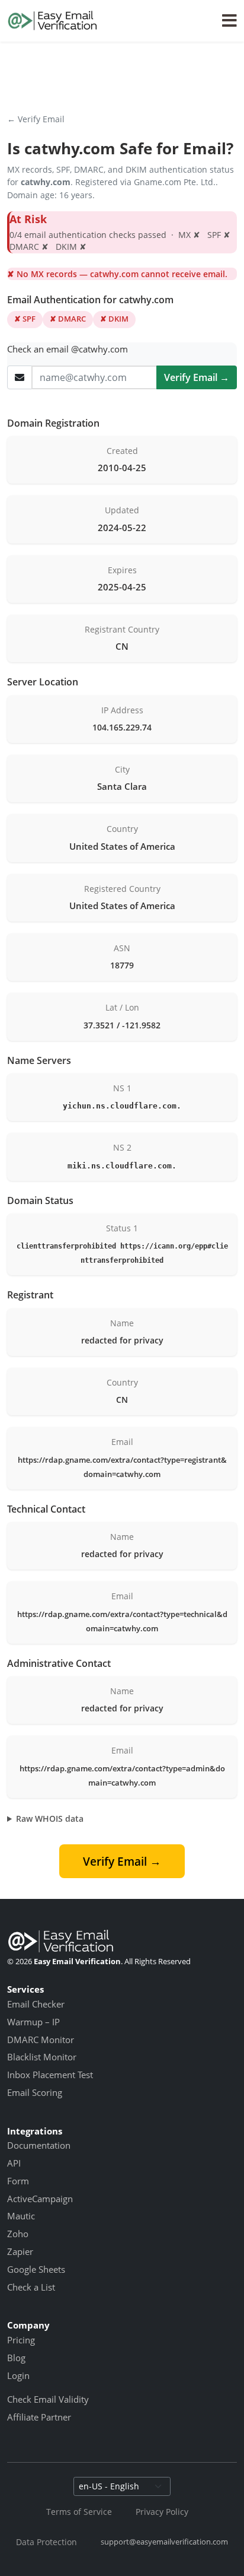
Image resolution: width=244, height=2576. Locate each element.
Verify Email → (197, 377)
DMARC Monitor (41, 2040)
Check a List (31, 2287)
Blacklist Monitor (42, 2057)
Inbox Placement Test (50, 2075)
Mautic (21, 2216)
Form (18, 2181)
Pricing (21, 2340)
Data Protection (46, 2542)
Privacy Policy (162, 2512)
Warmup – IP (33, 2022)
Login (18, 2375)
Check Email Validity (48, 2399)
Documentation (39, 2145)
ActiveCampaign (40, 2199)
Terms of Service (79, 2512)
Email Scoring (35, 2092)
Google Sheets (36, 2269)
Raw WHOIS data (50, 1819)
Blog (16, 2358)
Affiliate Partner (39, 2417)
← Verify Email (36, 119)
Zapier (20, 2251)
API (14, 2163)
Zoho (18, 2234)
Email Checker (36, 2004)
